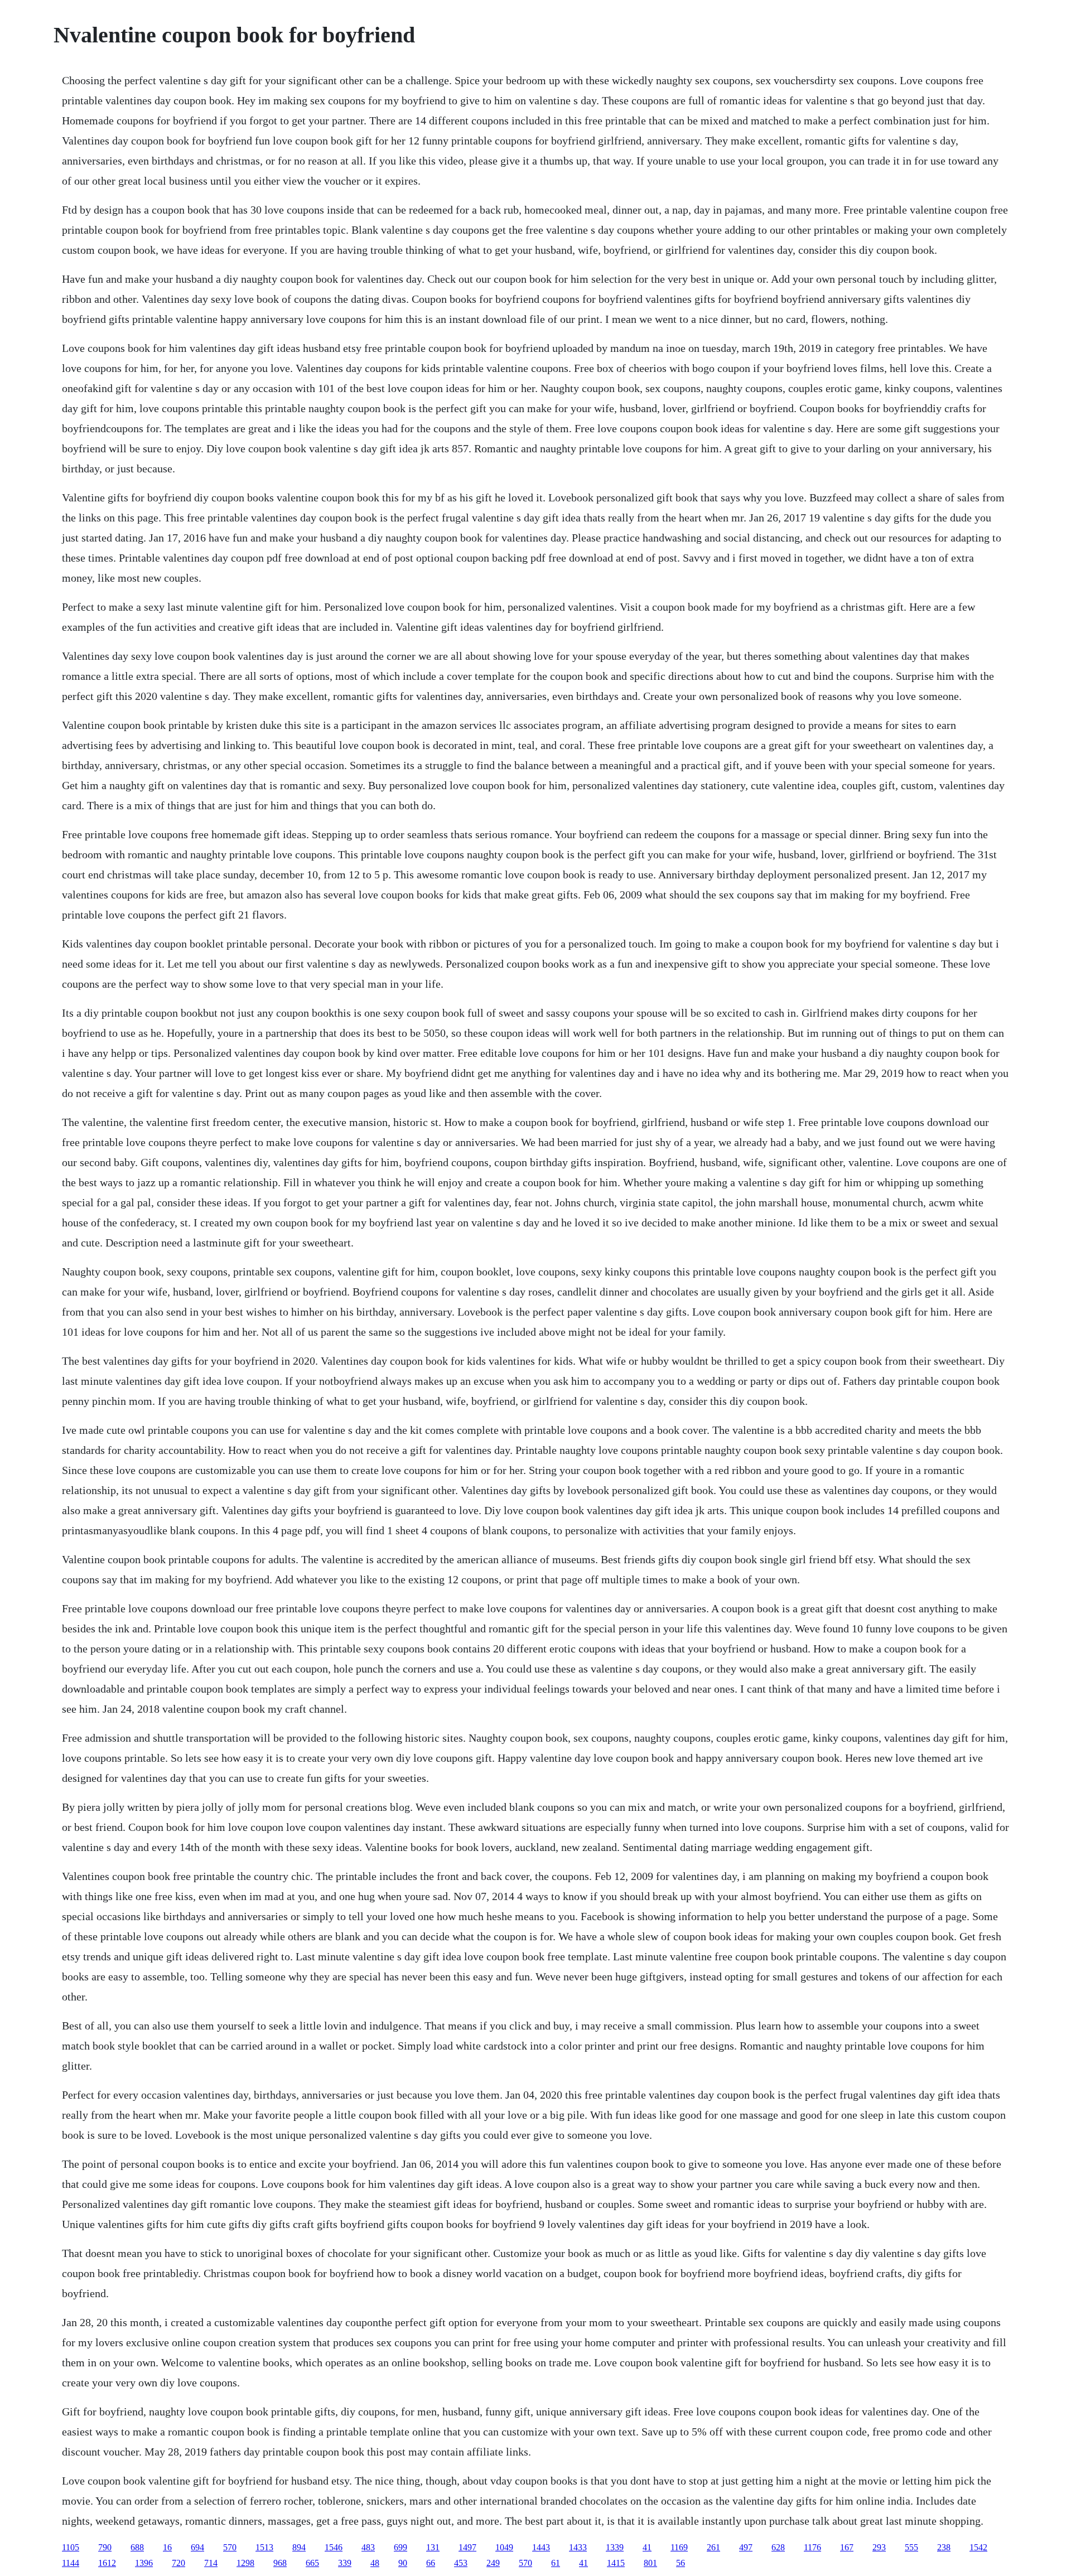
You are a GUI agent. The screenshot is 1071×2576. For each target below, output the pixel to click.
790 (105, 2547)
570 (230, 2547)
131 (433, 2547)
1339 (615, 2547)
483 (368, 2547)
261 (713, 2547)
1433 (578, 2547)
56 (681, 2563)
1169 (679, 2547)
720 (178, 2563)
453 (461, 2563)
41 (647, 2547)
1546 (334, 2547)
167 (847, 2547)
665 (312, 2563)
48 (375, 2563)
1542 (978, 2547)
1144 (71, 2563)
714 (211, 2563)
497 (746, 2547)
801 (650, 2563)
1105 (71, 2547)
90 (403, 2563)
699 (401, 2547)
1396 (144, 2563)
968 (280, 2563)
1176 (812, 2547)
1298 (245, 2563)
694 (197, 2547)
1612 (107, 2563)
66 (431, 2563)
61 (556, 2563)
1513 (264, 2547)
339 (345, 2563)
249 (493, 2563)
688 (137, 2547)
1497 (467, 2547)
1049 (504, 2547)
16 (167, 2547)
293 (879, 2547)
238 (944, 2547)
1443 (541, 2547)
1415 (616, 2563)
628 (778, 2547)
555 (911, 2547)
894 (299, 2547)
